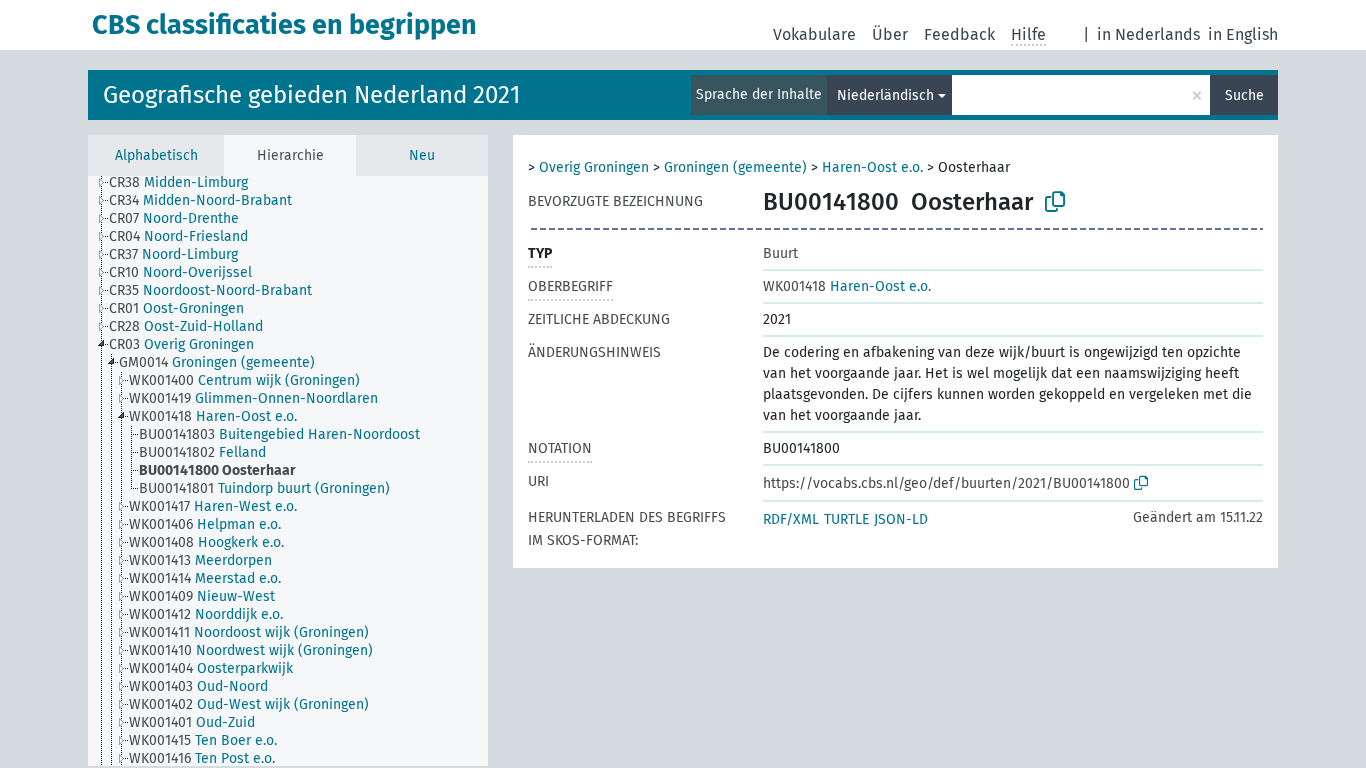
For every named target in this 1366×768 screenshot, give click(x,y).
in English (1243, 34)
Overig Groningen (594, 167)
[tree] (288, 471)
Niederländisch (885, 95)
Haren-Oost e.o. (872, 167)
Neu (422, 155)
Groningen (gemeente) (735, 167)
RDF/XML (791, 519)
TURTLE (846, 519)
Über (890, 34)
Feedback (959, 34)
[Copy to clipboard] (1055, 202)
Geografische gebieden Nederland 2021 (311, 95)
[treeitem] (187, 183)
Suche (1244, 95)
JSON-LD (901, 519)
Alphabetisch (156, 155)
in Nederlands (1148, 34)
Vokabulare (814, 34)
